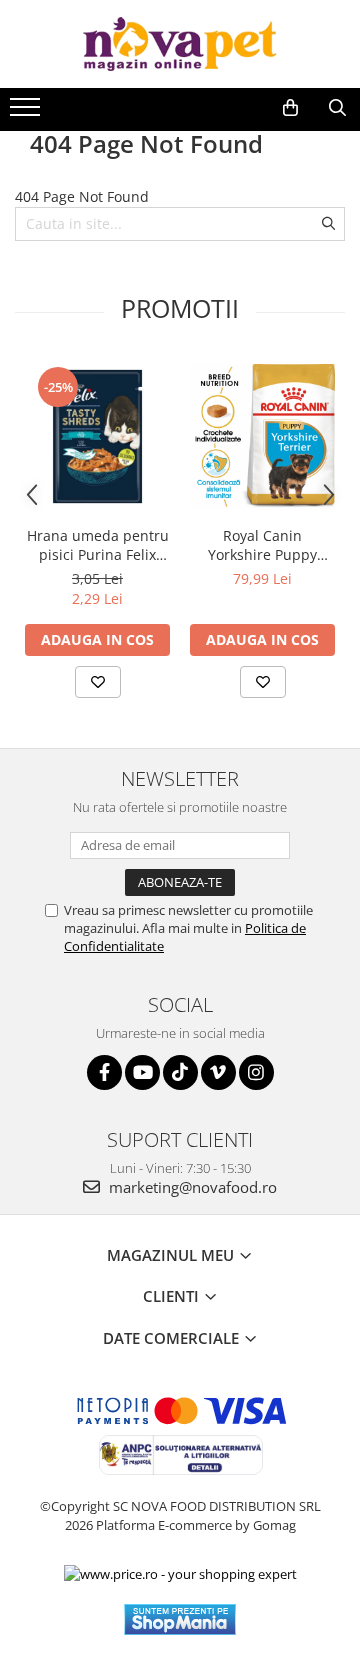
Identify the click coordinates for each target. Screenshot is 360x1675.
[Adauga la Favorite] (98, 682)
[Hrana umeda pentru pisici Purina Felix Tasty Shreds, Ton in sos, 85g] (97, 436)
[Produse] (27, 113)
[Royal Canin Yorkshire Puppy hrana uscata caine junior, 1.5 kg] (262, 436)
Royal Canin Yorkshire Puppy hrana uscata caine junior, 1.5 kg (263, 545)
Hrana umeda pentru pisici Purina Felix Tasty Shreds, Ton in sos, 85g (98, 545)
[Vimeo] (218, 1072)
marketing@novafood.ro (191, 1187)
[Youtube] (142, 1072)
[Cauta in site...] (337, 108)
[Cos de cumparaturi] (290, 108)
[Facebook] (104, 1072)
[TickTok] (180, 1072)
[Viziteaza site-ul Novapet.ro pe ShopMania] (180, 1619)
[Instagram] (256, 1072)
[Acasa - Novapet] (180, 44)
